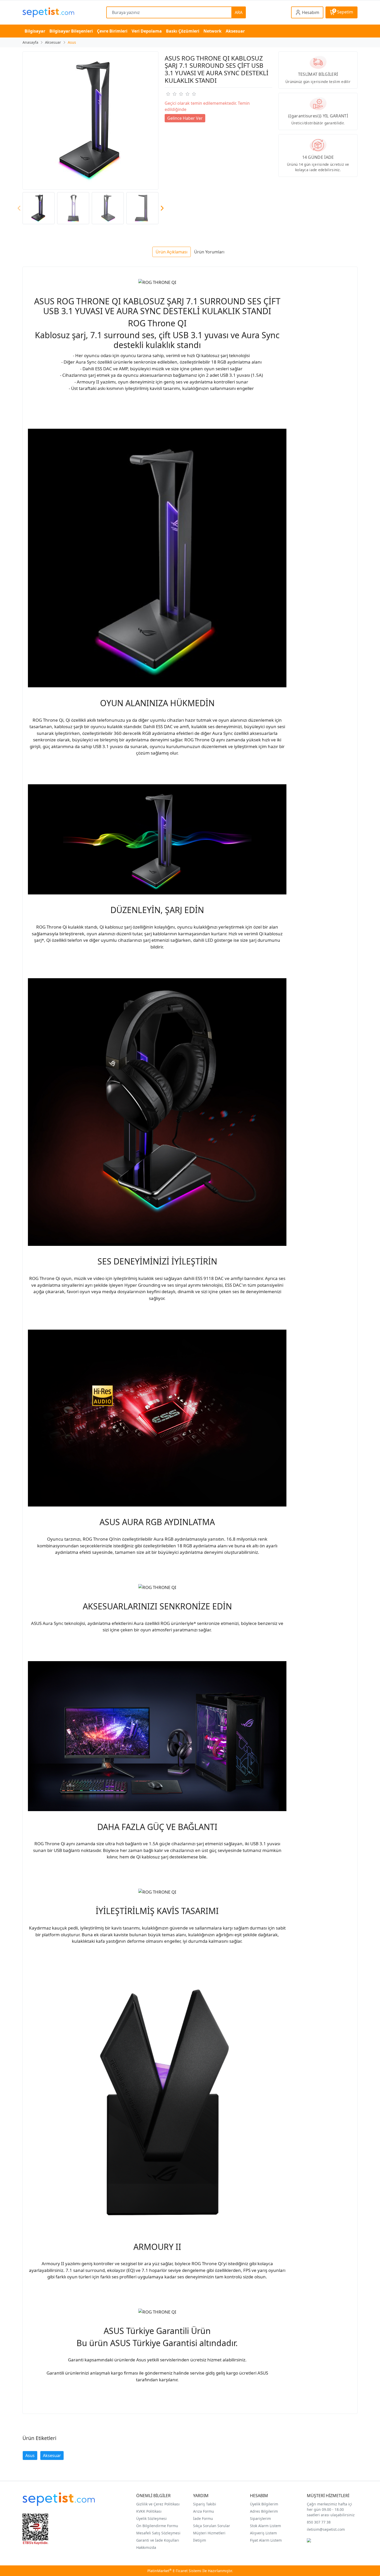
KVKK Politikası (149, 2511)
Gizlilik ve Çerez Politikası (158, 2504)
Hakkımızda (146, 2547)
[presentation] (19, 208)
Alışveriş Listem (263, 2533)
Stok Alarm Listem (265, 2526)
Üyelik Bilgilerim (264, 2504)
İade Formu (203, 2518)
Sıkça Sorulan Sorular (212, 2526)
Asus (30, 2456)
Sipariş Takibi (205, 2504)
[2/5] (171, 94)
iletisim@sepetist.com (326, 2529)
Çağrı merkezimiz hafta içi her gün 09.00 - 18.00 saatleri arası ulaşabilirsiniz (331, 2509)
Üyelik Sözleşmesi (151, 2518)
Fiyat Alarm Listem (266, 2540)
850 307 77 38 (319, 2522)
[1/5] (168, 94)
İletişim (200, 2540)
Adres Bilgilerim (264, 2511)
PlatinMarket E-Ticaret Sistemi (174, 2571)
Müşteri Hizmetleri (209, 2533)
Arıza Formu (204, 2511)
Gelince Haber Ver (185, 118)
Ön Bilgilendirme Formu (157, 2526)
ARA (239, 12)
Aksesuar (52, 2456)
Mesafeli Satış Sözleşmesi (158, 2533)
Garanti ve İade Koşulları (158, 2540)
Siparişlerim (260, 2518)
